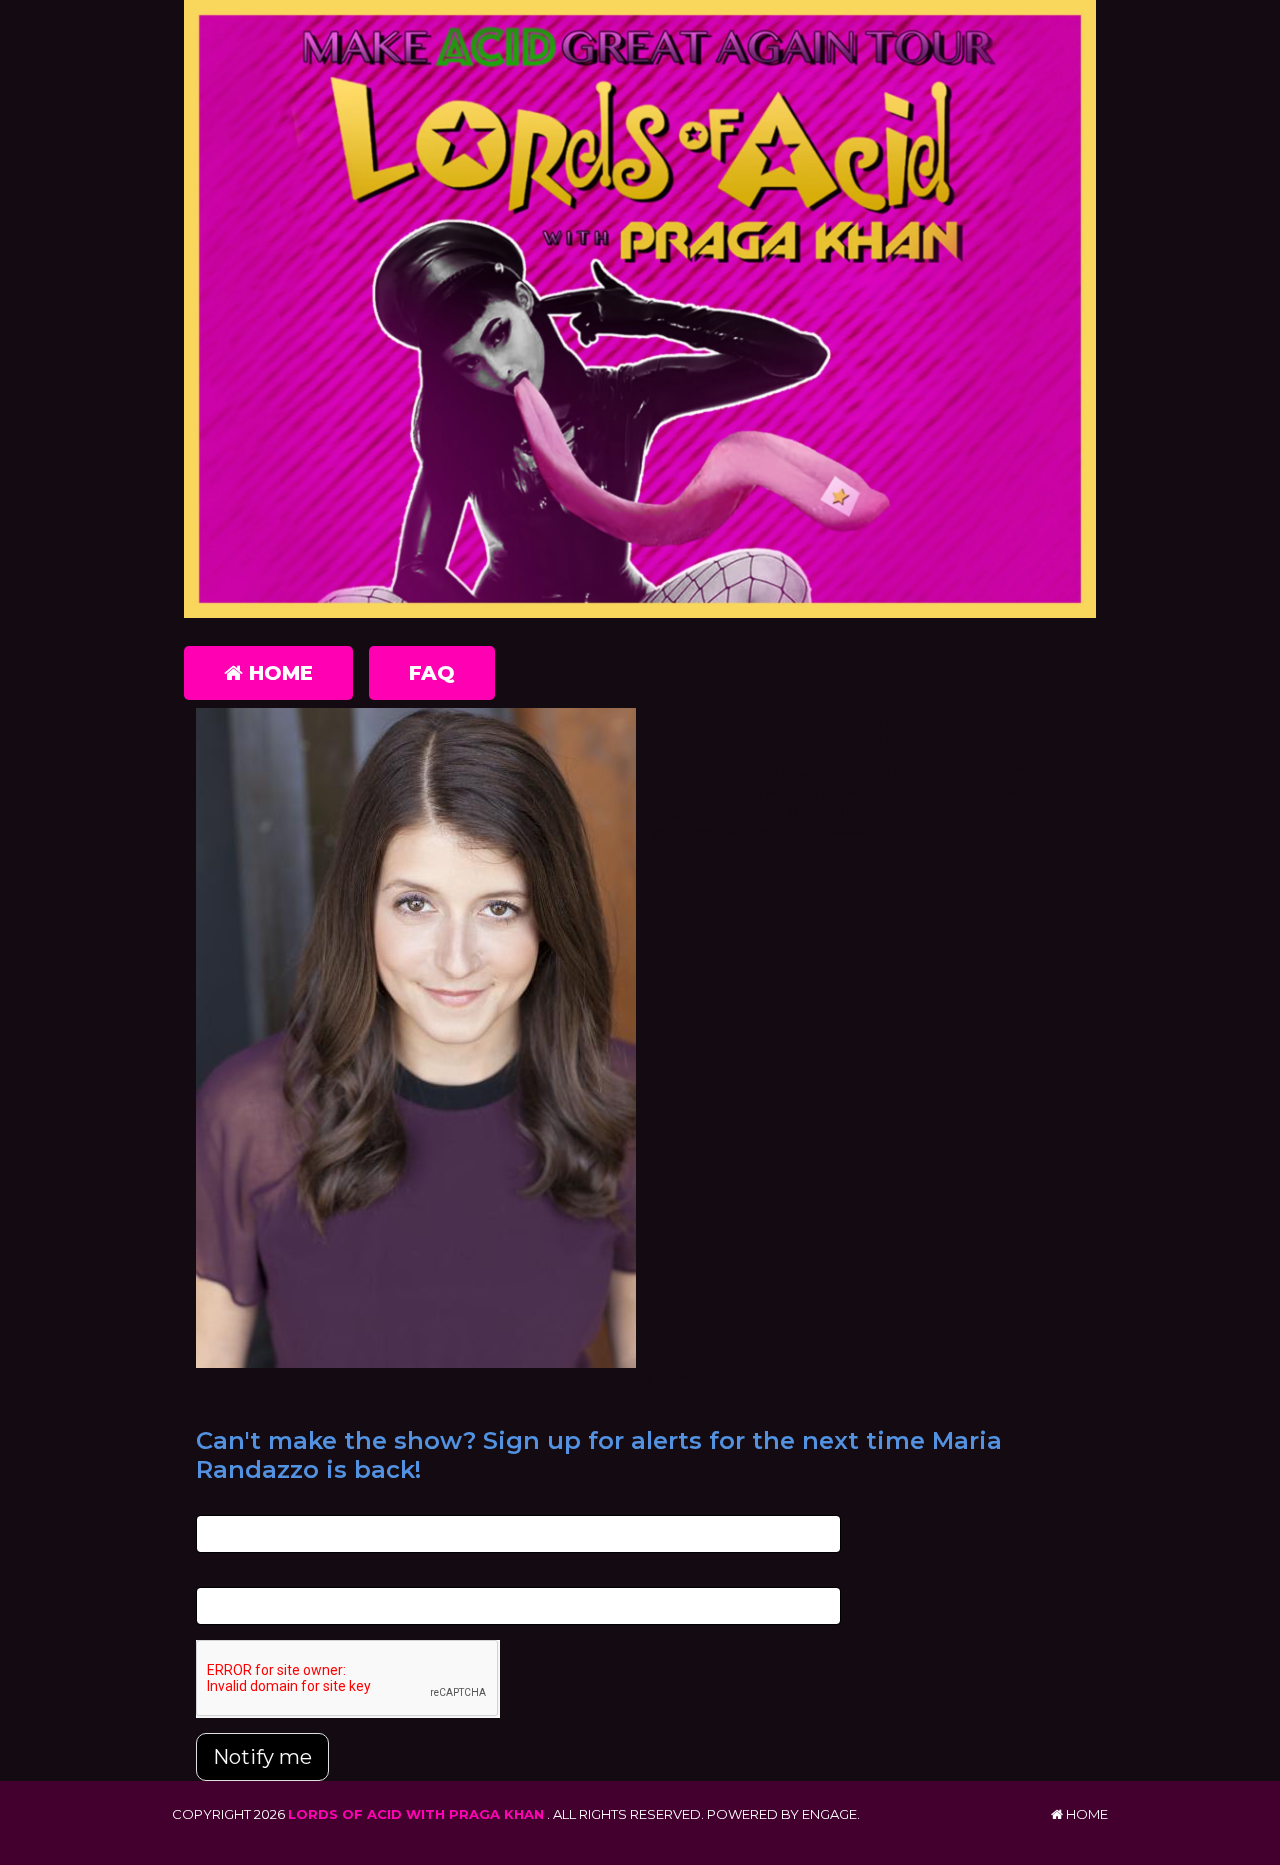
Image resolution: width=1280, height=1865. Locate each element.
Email (213, 1504)
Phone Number (246, 1577)
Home (278, 673)
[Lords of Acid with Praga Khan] (640, 309)
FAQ (432, 673)
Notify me (262, 1757)
